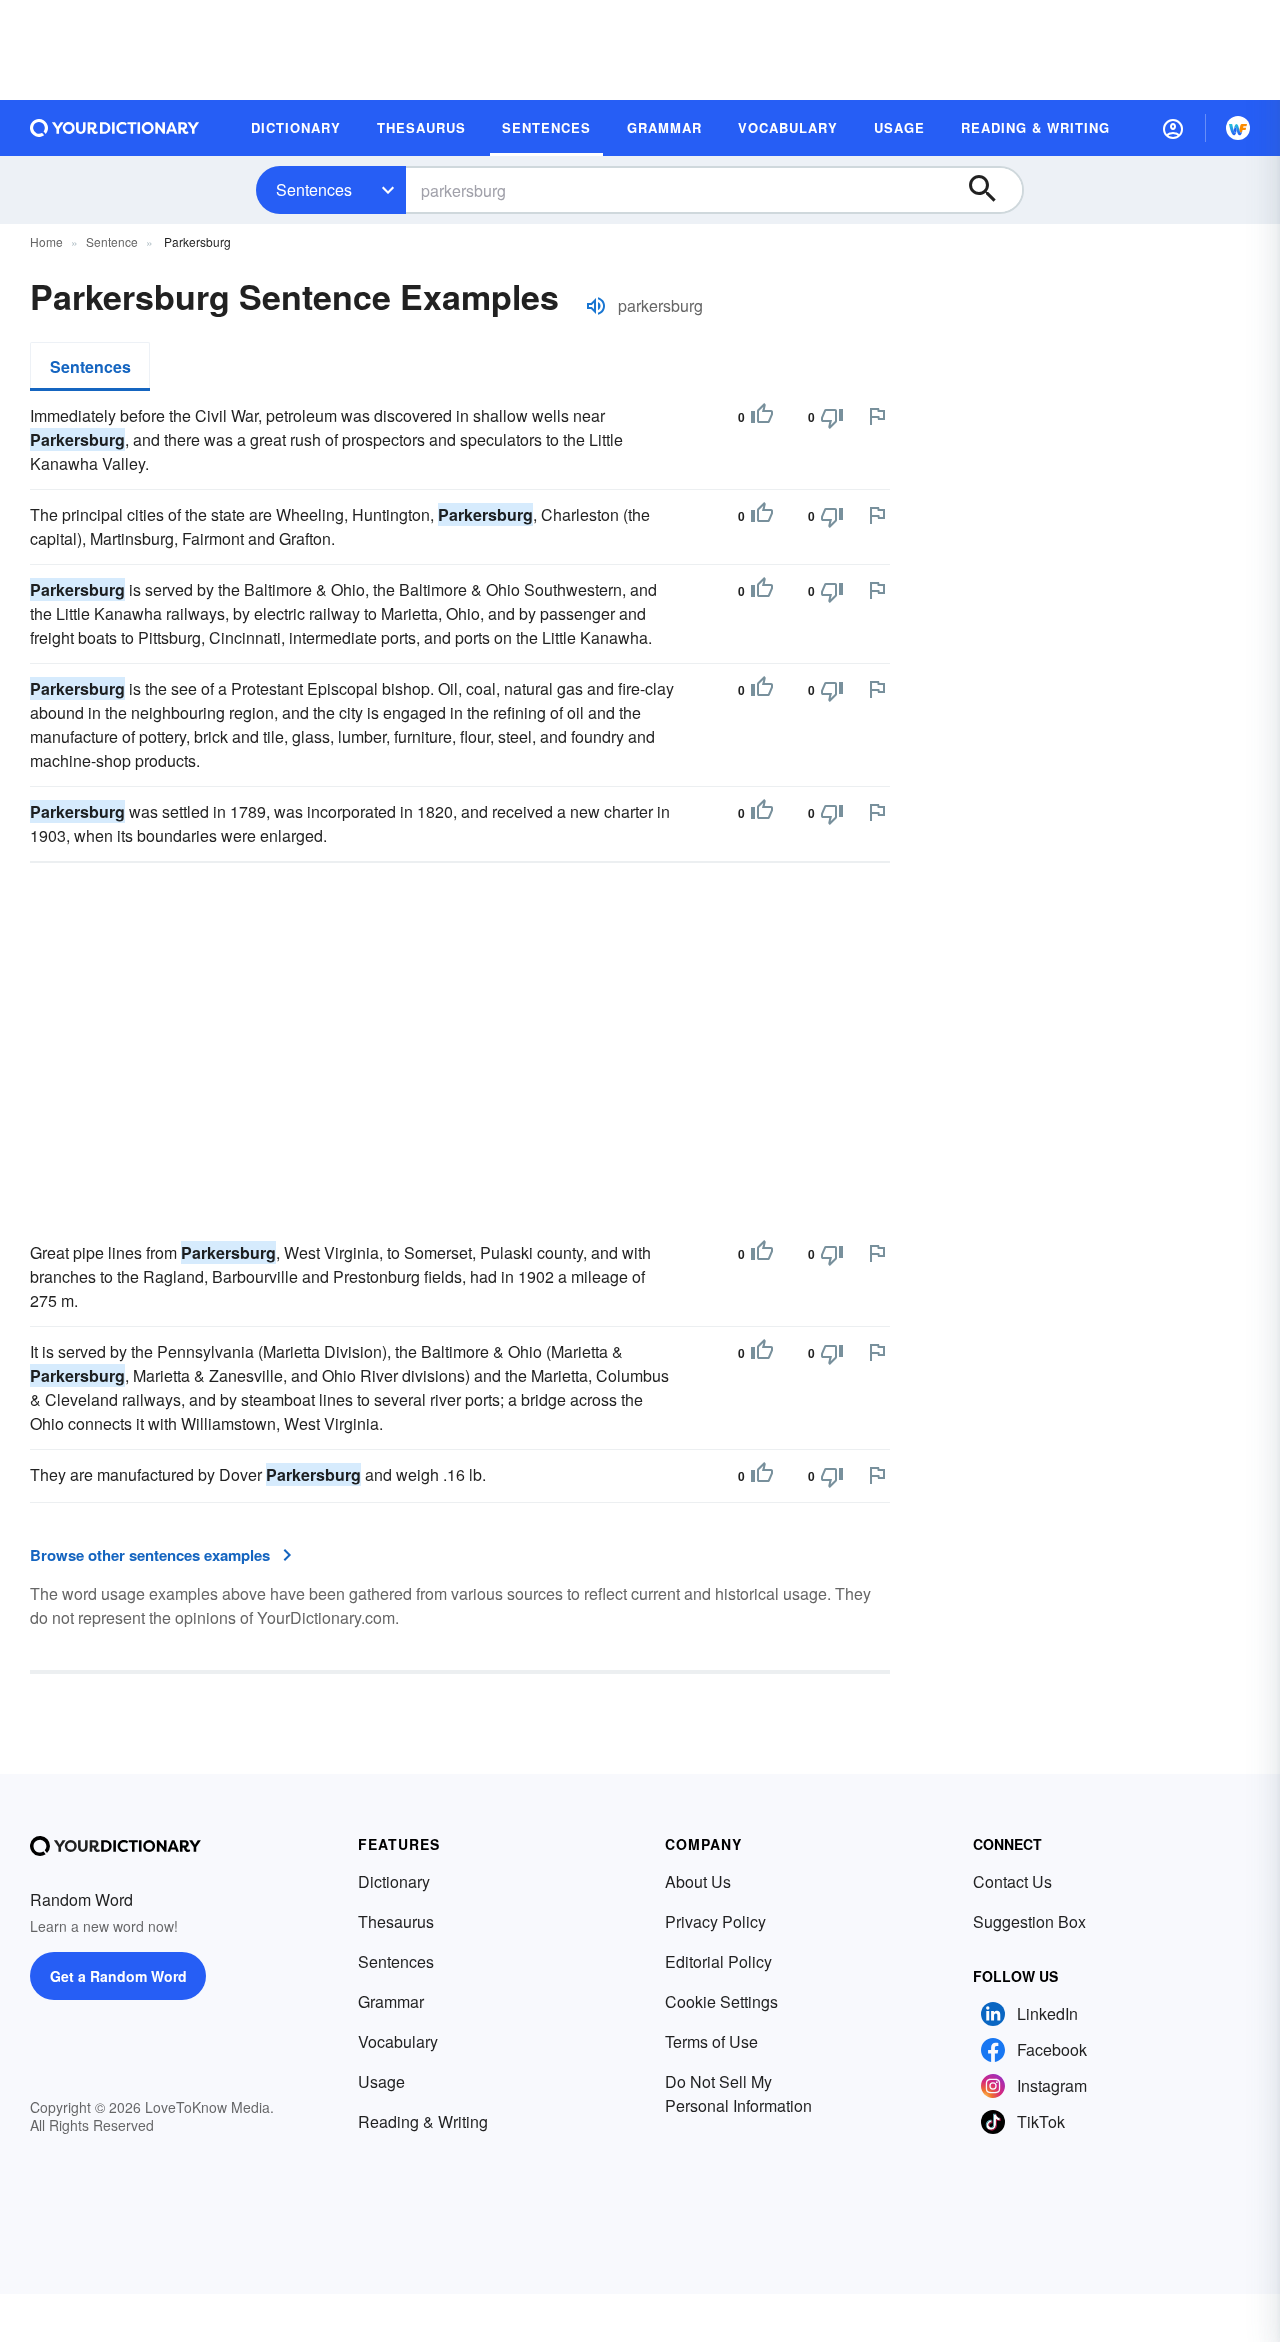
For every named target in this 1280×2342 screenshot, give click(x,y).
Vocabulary (398, 2041)
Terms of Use (711, 2041)
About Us (698, 1881)
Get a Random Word (118, 1976)
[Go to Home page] (115, 128)
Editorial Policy (718, 1961)
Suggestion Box (1029, 1921)
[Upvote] (762, 417)
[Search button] (992, 190)
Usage (381, 2081)
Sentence (112, 241)
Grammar (391, 2001)
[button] (1173, 128)
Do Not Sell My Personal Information (738, 2093)
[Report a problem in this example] (877, 416)
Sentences (314, 189)
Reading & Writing (423, 2121)
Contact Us (1012, 1881)
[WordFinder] (1238, 128)
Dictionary (394, 1881)
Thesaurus (396, 1921)
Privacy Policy (715, 1921)
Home (46, 241)
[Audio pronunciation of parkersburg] (596, 306)
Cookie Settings (721, 2001)
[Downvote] (832, 417)
